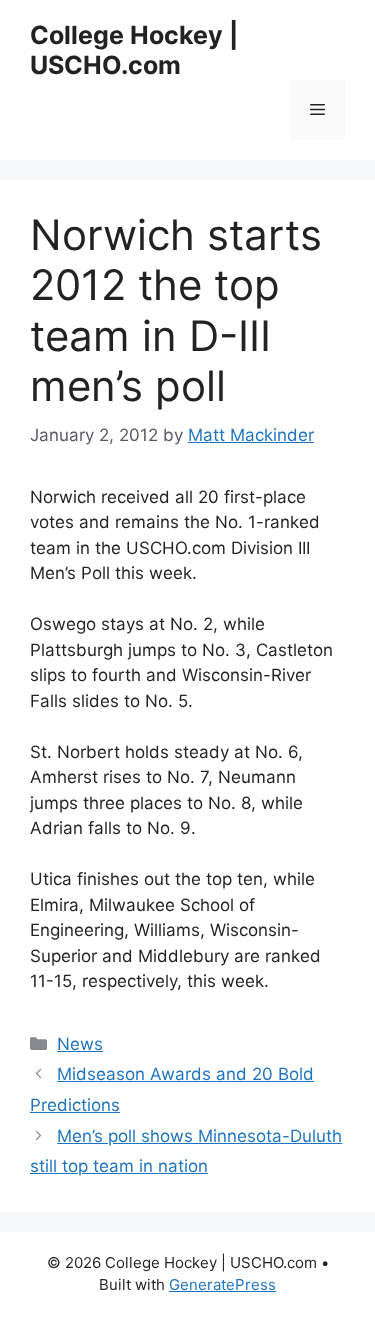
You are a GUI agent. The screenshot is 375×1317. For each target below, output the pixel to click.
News (80, 1044)
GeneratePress (222, 1284)
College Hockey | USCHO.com (134, 50)
